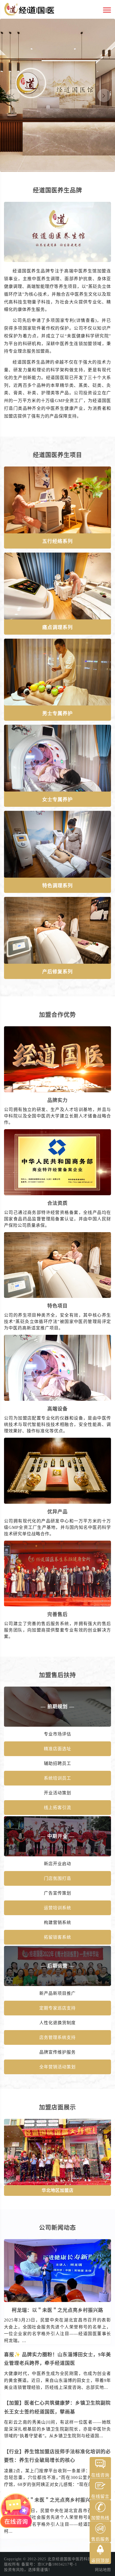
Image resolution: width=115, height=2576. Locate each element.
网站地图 (103, 2570)
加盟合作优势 (57, 1015)
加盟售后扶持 (57, 1675)
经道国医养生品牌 (57, 190)
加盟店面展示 (57, 2107)
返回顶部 (100, 2561)
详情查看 (86, 320)
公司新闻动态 (57, 2228)
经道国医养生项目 (57, 455)
